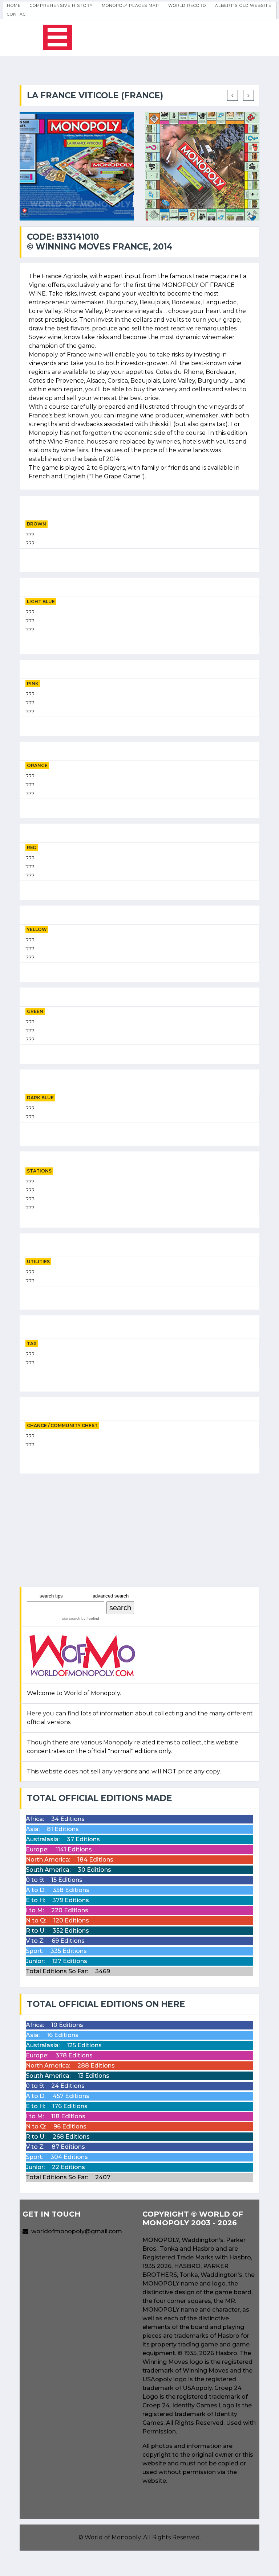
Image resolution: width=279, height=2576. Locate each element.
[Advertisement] (139, 1530)
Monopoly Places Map (131, 5)
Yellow (37, 929)
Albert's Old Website (243, 5)
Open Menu (57, 37)
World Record (187, 5)
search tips (51, 1596)
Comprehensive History (61, 5)
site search (71, 1618)
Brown (37, 524)
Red (32, 847)
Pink (33, 683)
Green (35, 1011)
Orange (37, 765)
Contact (18, 14)
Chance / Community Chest (62, 1425)
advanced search (111, 1596)
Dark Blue (40, 1098)
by (90, 1618)
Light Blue (41, 601)
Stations (39, 1171)
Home (14, 5)
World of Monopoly (113, 2537)
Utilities (38, 1262)
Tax (32, 1343)
